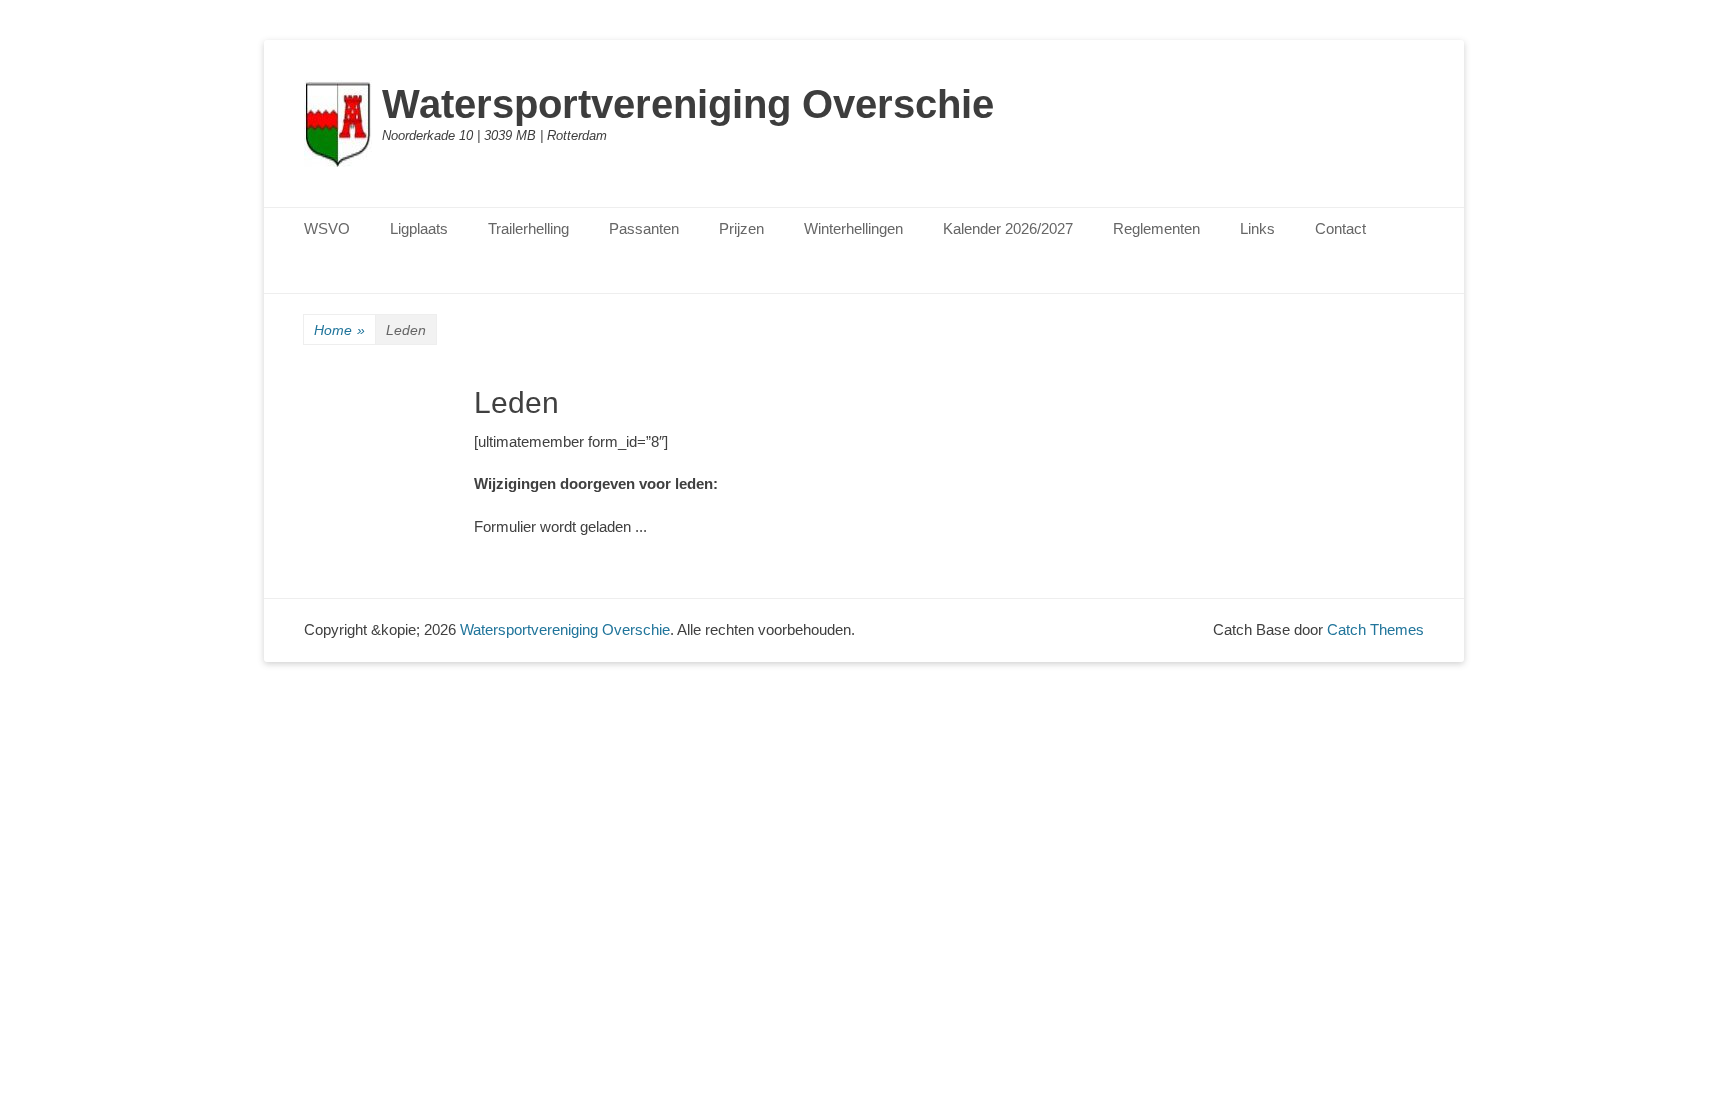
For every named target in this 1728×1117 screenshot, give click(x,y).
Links (1257, 228)
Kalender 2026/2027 (1008, 228)
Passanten (644, 228)
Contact (1340, 228)
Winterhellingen (853, 228)
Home (339, 330)
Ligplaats (419, 228)
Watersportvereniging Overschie (688, 104)
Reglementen (1156, 228)
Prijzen (741, 228)
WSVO (327, 228)
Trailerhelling (528, 228)
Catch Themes (1375, 629)
